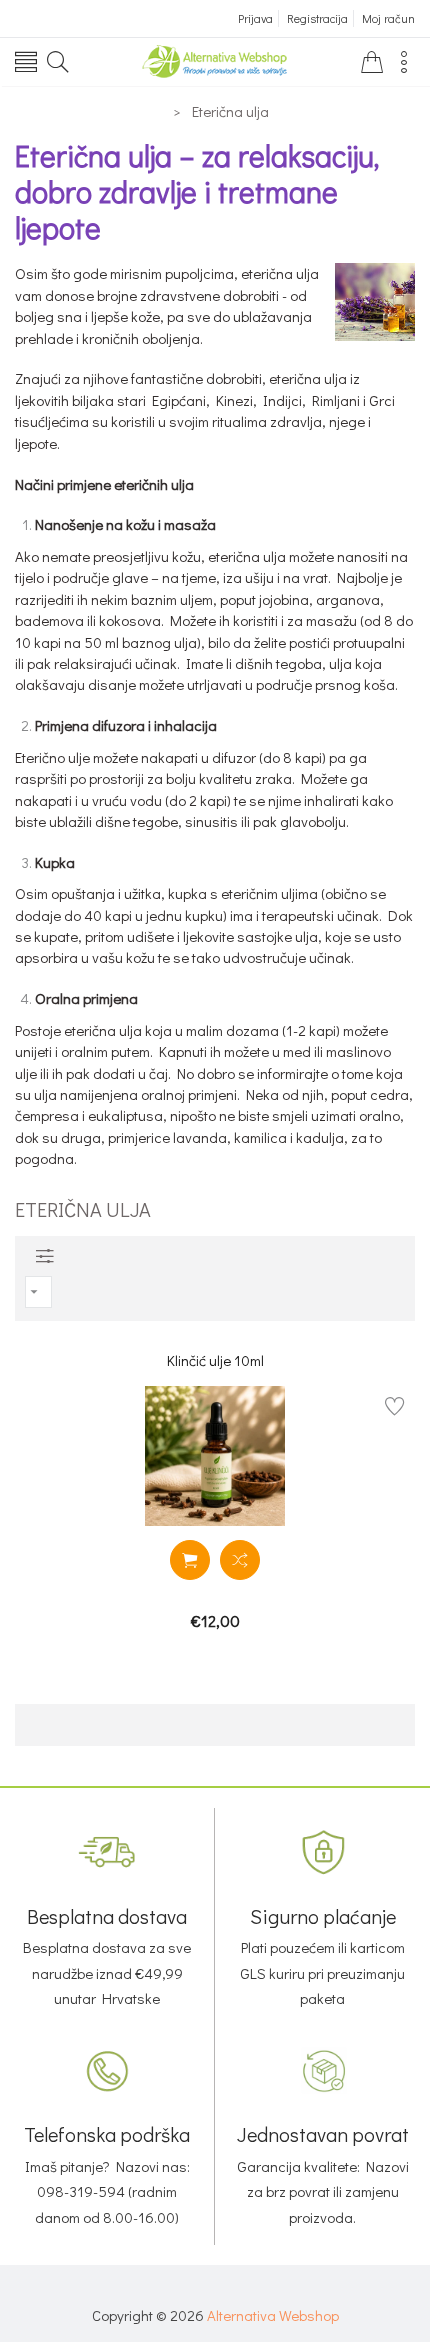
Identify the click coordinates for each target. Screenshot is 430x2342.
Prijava (255, 18)
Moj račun (388, 18)
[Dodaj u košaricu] (190, 1560)
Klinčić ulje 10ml (215, 1360)
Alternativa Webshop (273, 2315)
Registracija (317, 18)
